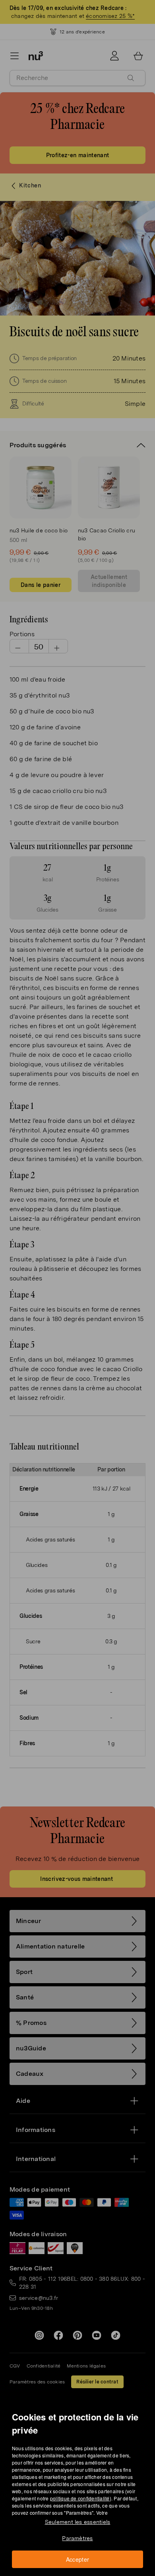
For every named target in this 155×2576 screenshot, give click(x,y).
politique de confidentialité (80, 2498)
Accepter (78, 2559)
